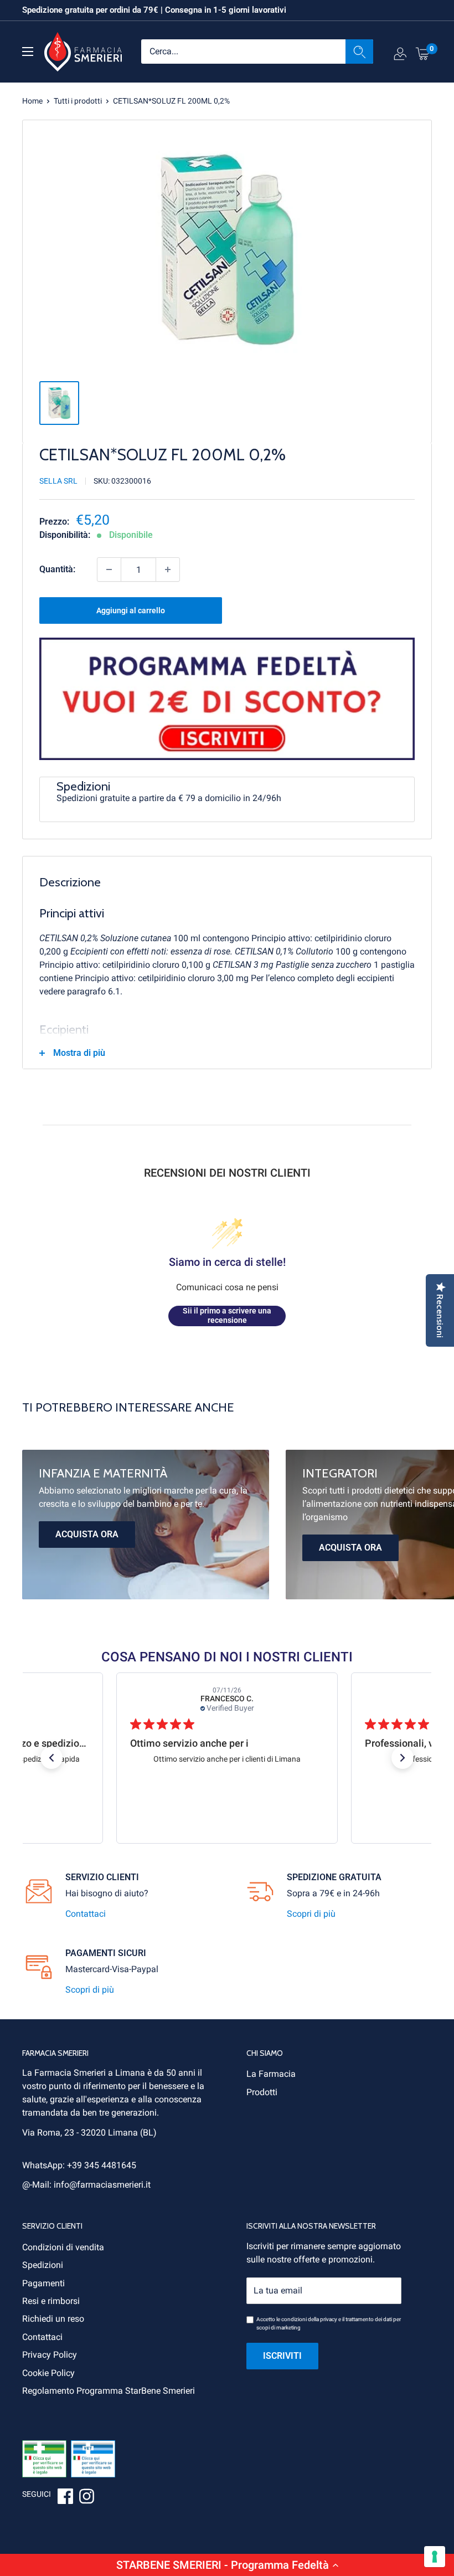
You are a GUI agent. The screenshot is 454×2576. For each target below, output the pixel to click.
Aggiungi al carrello (131, 610)
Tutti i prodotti (78, 101)
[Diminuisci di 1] (109, 569)
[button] (227, 2565)
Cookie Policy (48, 2373)
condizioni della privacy (309, 2319)
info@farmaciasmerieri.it (102, 2185)
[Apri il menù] (28, 52)
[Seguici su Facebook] (65, 2498)
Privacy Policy (50, 2355)
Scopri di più (311, 1914)
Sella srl (58, 481)
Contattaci (86, 1914)
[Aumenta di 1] (168, 569)
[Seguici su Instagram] (86, 2498)
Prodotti (262, 2092)
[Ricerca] (359, 52)
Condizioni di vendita (63, 2247)
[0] (423, 53)
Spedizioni (43, 2265)
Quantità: (57, 569)
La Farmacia (271, 2074)
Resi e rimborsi (51, 2301)
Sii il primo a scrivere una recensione (227, 1316)
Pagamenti (43, 2283)
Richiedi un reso (53, 2319)
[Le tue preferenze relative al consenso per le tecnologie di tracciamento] (435, 2557)
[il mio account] (400, 56)
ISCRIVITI (282, 2356)
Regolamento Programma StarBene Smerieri (109, 2391)
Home (32, 101)
